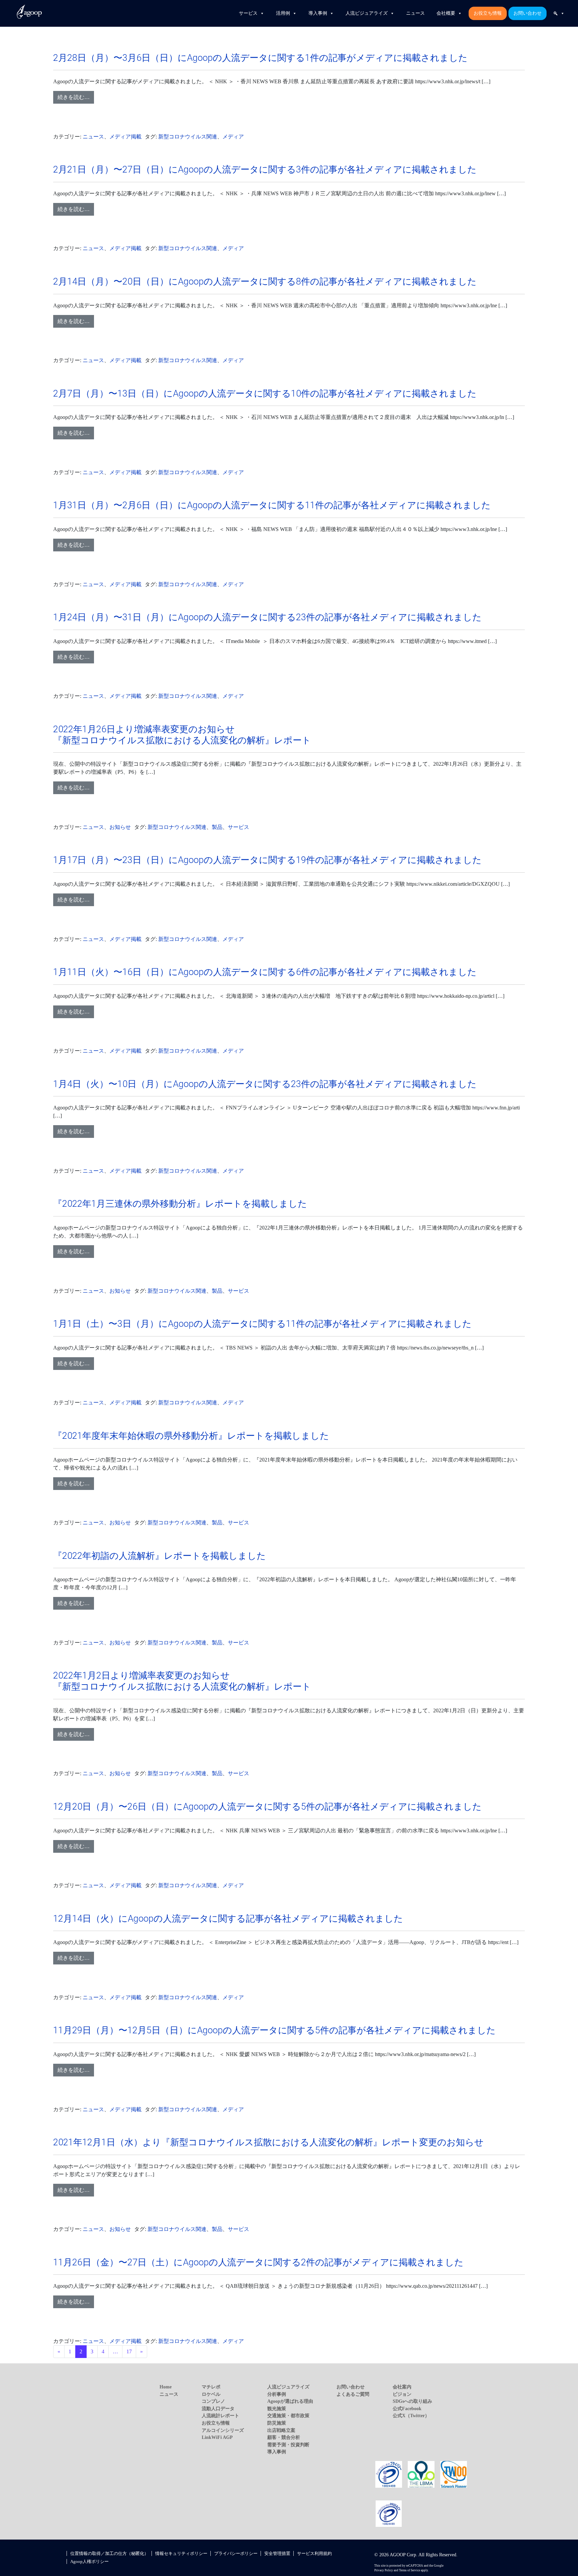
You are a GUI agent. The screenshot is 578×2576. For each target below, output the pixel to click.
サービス (248, 13)
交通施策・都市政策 (288, 2416)
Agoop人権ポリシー (89, 2561)
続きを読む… (74, 97)
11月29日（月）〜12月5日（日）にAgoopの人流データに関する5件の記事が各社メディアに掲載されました (274, 2030)
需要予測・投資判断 (288, 2445)
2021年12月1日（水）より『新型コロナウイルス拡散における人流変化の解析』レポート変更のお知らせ (268, 2142)
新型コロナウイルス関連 (188, 137)
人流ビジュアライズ (367, 13)
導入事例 (318, 13)
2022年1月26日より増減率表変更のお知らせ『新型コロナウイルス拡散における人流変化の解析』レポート (182, 735)
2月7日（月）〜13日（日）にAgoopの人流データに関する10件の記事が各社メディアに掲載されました (265, 394)
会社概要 (446, 13)
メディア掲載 (125, 137)
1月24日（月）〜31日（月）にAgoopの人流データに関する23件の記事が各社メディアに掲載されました (267, 617)
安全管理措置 (277, 2553)
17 (129, 2351)
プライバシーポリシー (236, 2553)
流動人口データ (218, 2408)
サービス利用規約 (314, 2553)
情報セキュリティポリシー (181, 2553)
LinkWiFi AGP (217, 2437)
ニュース (415, 13)
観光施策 (277, 2408)
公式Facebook (407, 2408)
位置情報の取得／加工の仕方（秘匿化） (109, 2553)
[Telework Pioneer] (454, 2474)
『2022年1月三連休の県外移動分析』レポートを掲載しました (180, 1204)
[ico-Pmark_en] (389, 2513)
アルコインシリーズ (223, 2430)
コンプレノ (213, 2401)
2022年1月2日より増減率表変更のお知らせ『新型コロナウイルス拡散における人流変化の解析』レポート (182, 1681)
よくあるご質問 (353, 2394)
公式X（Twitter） (411, 2416)
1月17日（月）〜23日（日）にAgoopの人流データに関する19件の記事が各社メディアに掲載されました (267, 860)
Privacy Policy (384, 2570)
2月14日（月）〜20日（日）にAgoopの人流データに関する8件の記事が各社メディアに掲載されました (265, 282)
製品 (217, 827)
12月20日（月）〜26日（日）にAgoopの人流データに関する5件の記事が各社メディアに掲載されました (267, 1807)
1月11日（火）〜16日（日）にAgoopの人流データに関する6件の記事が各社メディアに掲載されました (265, 972)
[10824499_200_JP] (389, 2474)
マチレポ (211, 2387)
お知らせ (120, 827)
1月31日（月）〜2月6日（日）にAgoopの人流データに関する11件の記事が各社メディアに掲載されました (272, 505)
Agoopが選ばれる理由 (290, 2401)
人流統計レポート (220, 2416)
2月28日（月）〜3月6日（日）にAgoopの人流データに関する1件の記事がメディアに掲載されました (260, 58)
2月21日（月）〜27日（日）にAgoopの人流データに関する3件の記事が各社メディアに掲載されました (265, 170)
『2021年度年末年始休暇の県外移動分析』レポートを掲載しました (191, 1436)
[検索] (559, 13)
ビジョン (402, 2394)
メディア (233, 137)
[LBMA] (421, 2474)
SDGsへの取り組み (412, 2401)
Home (166, 2387)
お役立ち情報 (488, 13)
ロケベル (211, 2394)
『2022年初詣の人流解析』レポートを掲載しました (160, 1556)
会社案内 (402, 2387)
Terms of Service (410, 2570)
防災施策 (277, 2423)
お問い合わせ (527, 13)
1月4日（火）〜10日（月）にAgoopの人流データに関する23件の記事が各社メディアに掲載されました (265, 1084)
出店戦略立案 (281, 2430)
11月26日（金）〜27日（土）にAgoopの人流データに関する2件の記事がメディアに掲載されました (258, 2262)
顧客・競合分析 (284, 2437)
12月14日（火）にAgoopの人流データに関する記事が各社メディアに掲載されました (228, 1919)
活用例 (283, 13)
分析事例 (277, 2394)
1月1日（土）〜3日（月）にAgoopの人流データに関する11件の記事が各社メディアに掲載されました (262, 1324)
